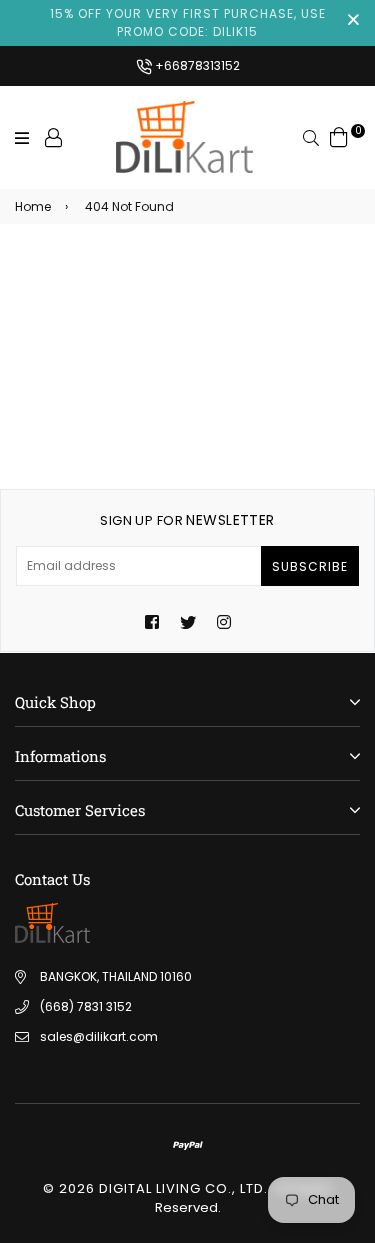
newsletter (187, 520)
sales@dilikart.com (99, 1036)
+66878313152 (196, 65)
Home (33, 206)
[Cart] (339, 136)
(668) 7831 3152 (86, 1006)
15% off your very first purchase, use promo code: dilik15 (188, 22)
